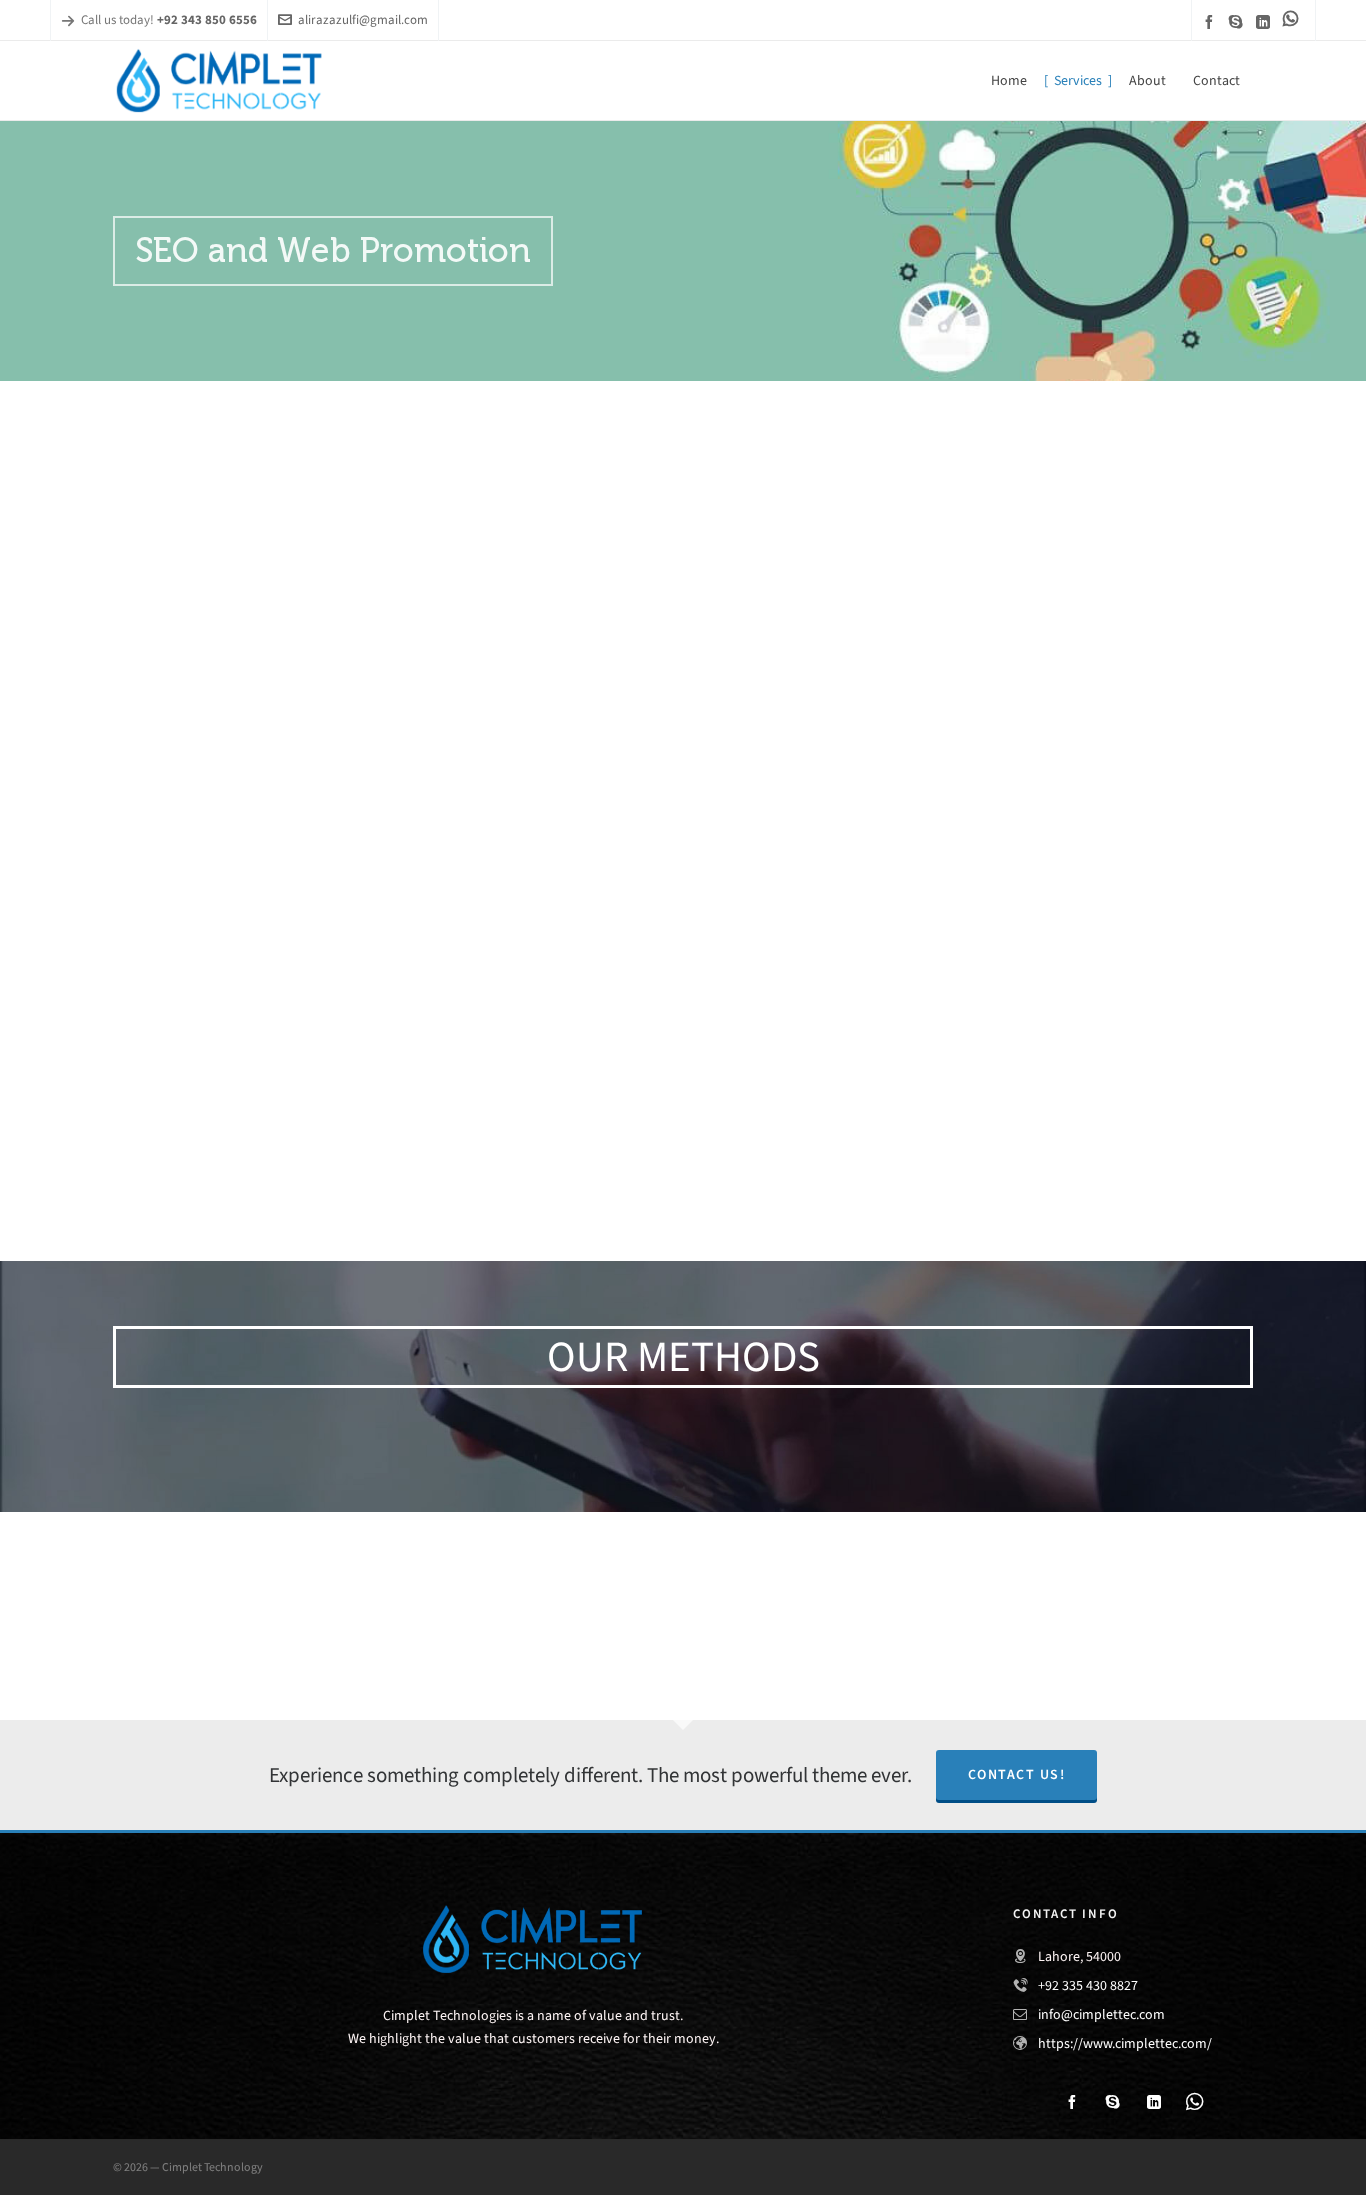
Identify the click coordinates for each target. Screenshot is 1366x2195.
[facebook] (1212, 21)
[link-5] (1294, 18)
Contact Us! (1017, 1774)
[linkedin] (1266, 21)
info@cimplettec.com (1101, 2014)
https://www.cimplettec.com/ (1125, 2043)
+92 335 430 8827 (1088, 1985)
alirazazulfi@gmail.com (363, 19)
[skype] (1239, 21)
